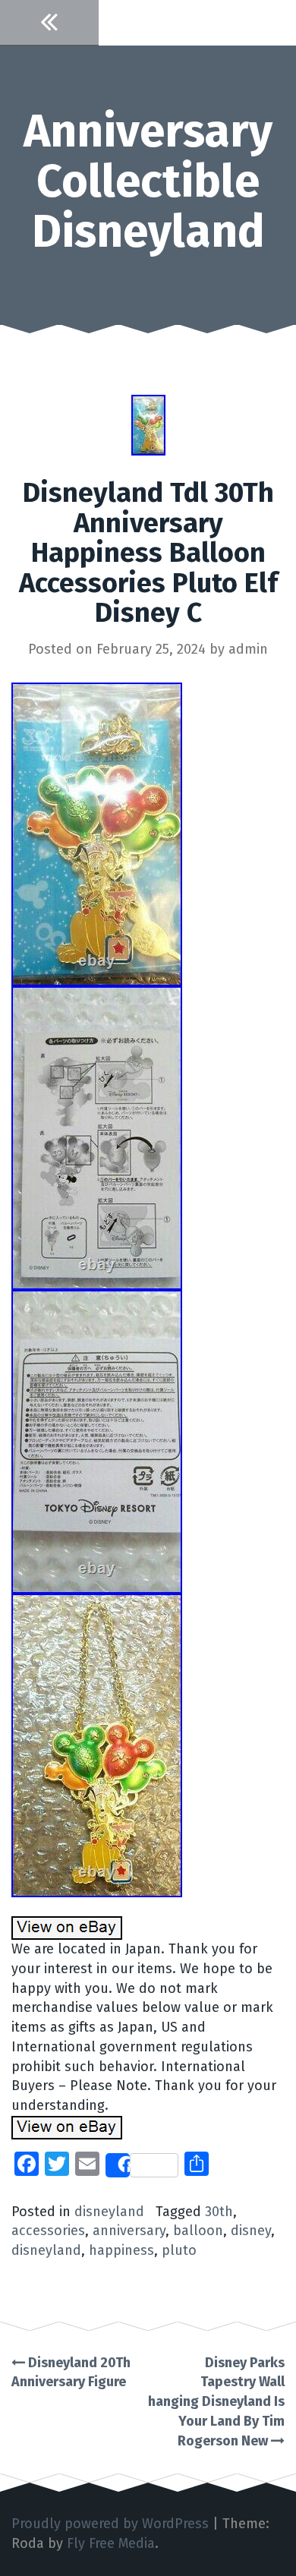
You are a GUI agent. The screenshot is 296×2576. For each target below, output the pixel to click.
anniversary (129, 2231)
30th (219, 2212)
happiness (121, 2250)
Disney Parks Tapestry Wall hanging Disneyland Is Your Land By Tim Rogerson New (216, 2402)
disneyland (109, 2212)
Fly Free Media (111, 2543)
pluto (179, 2250)
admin (248, 649)
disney (251, 2231)
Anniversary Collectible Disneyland (148, 181)
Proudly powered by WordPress (110, 2524)
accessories (48, 2231)
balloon (198, 2231)
